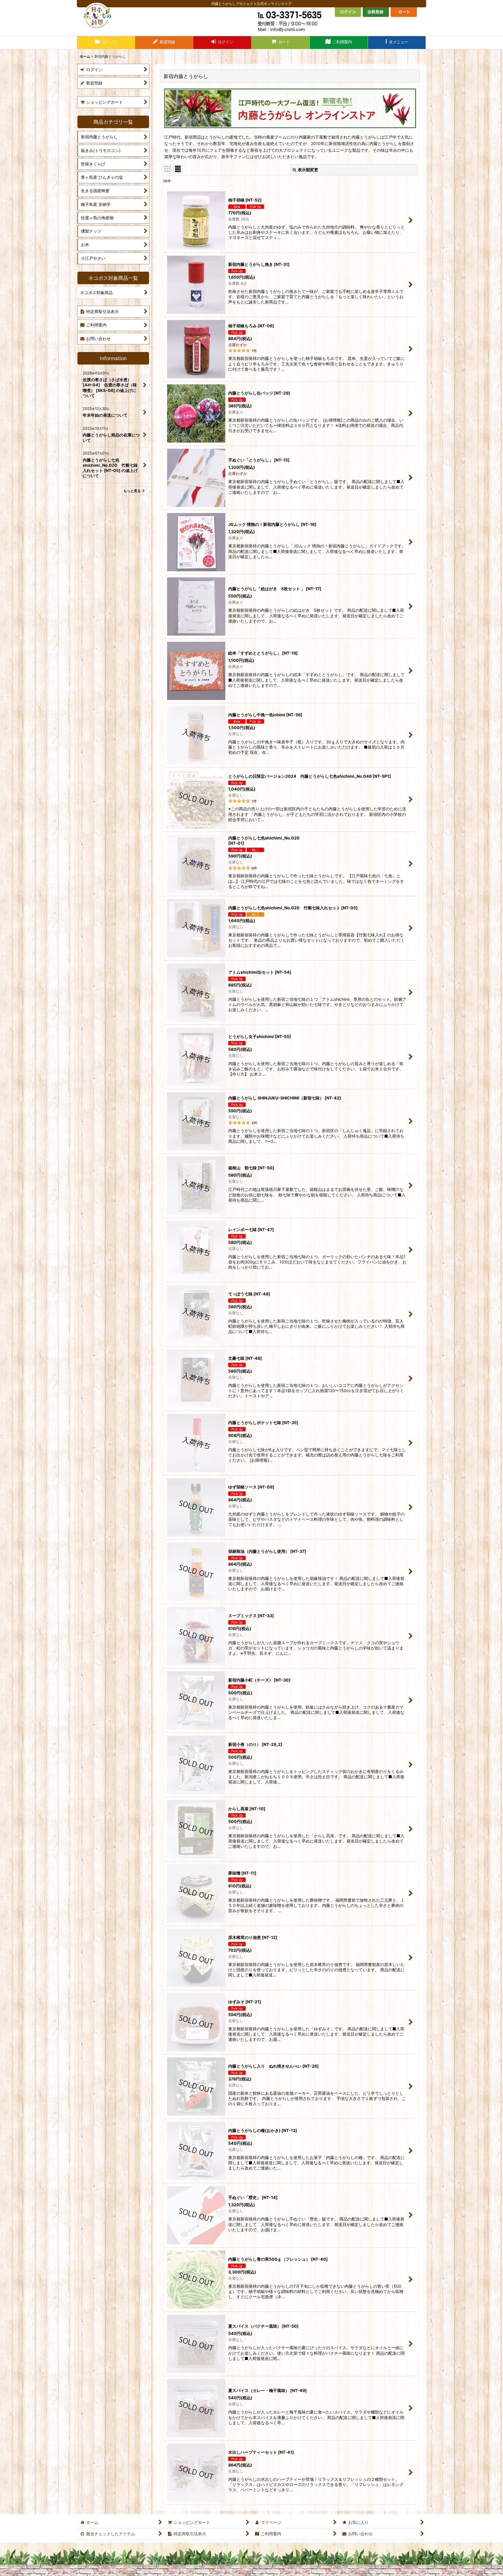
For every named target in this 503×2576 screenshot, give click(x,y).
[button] (397, 43)
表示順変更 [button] (308, 170)
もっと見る (132, 491)
